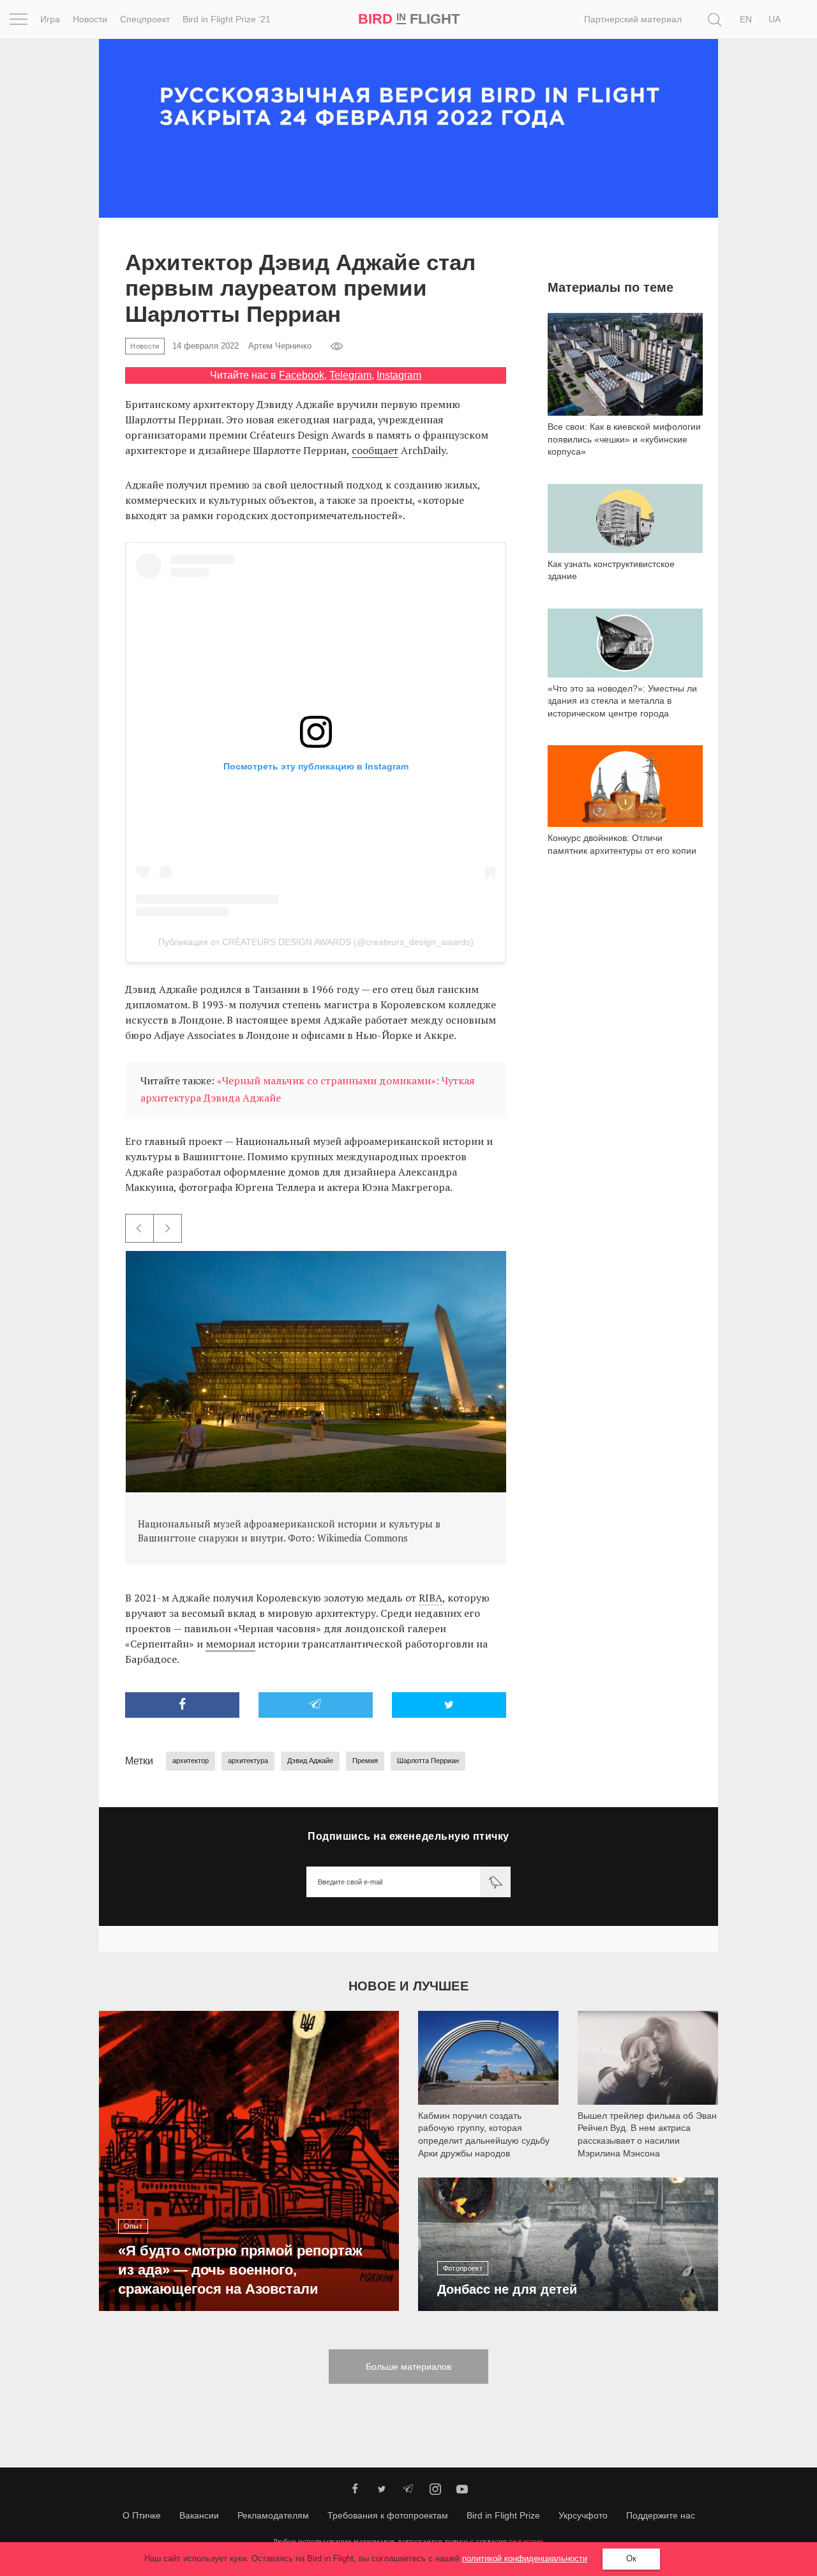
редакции (526, 2541)
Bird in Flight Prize (503, 2515)
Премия (365, 1761)
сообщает (375, 450)
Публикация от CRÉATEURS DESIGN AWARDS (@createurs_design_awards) (316, 942)
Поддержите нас (661, 2515)
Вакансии (199, 2515)
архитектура (248, 1761)
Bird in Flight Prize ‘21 (227, 19)
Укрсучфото (583, 2515)
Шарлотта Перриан (428, 1761)
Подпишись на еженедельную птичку (408, 1836)
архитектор (191, 1761)
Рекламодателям (273, 2515)
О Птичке (142, 2515)
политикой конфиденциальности (525, 2558)
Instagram (399, 375)
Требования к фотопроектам (388, 2515)
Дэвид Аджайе (310, 1761)
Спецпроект (145, 19)
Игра (50, 19)
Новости (90, 19)
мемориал (230, 1644)
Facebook (302, 375)
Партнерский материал (633, 19)
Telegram (350, 375)
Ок (631, 2558)
